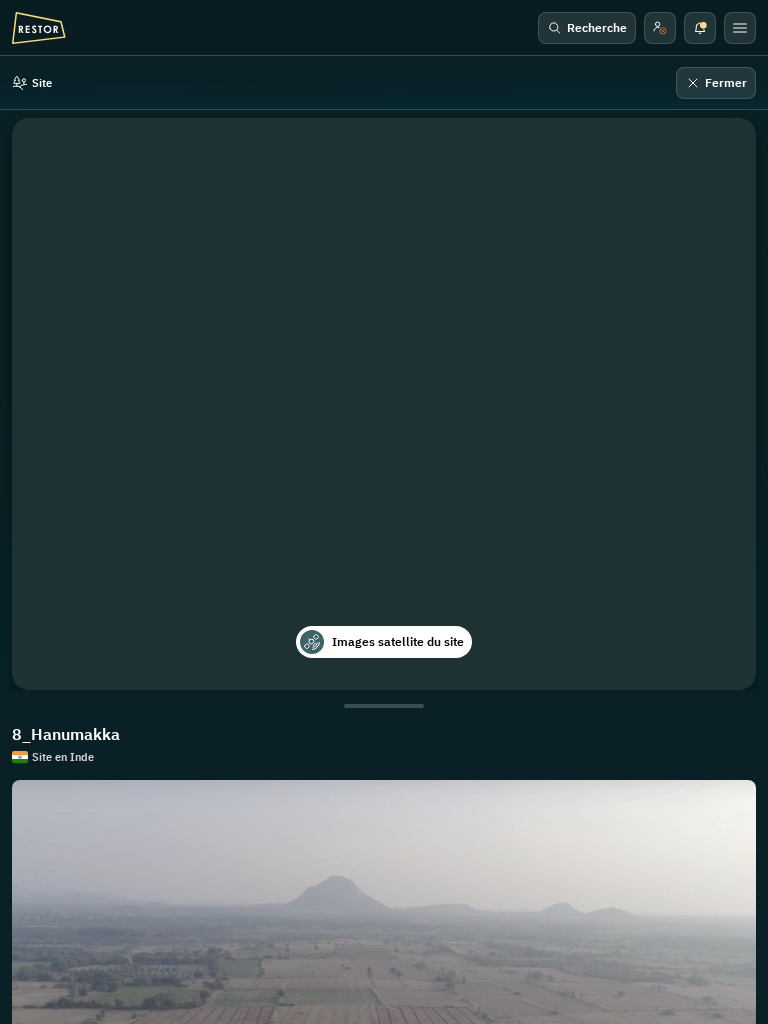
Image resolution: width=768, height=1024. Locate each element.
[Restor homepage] (39, 28)
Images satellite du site (398, 641)
